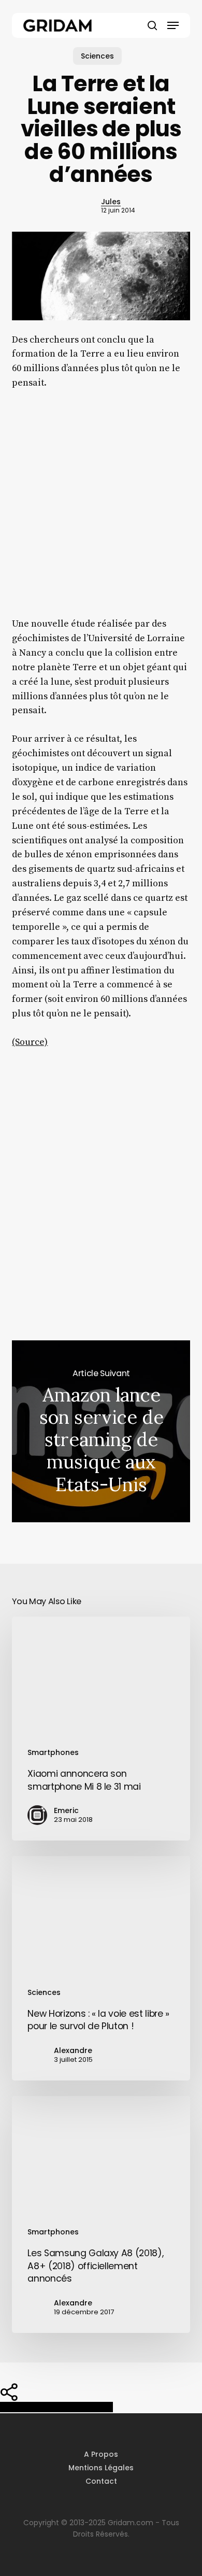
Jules (111, 202)
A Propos (101, 2454)
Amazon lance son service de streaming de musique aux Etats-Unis (101, 1431)
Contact (101, 2481)
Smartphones (53, 1752)
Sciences (97, 56)
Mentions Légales (101, 2468)
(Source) (30, 1042)
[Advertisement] (101, 511)
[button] (173, 25)
